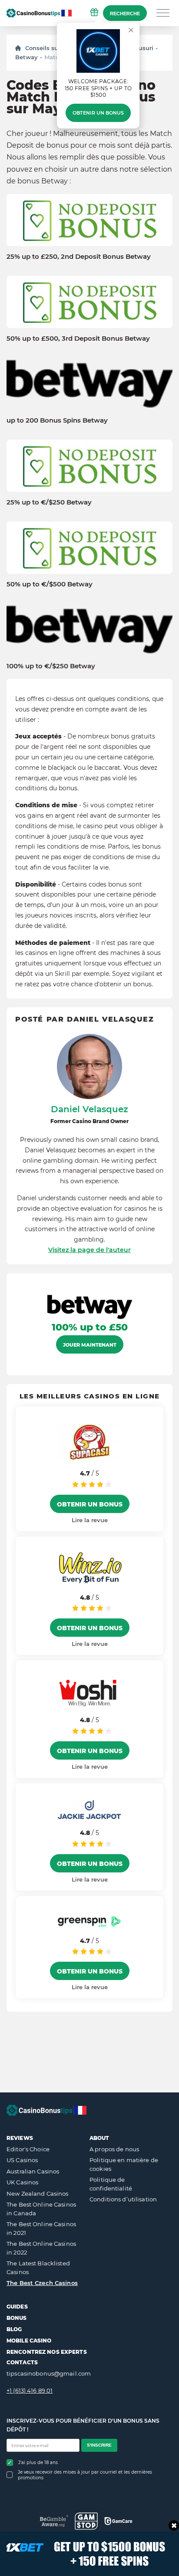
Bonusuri (140, 48)
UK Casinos (22, 2182)
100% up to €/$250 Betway (51, 666)
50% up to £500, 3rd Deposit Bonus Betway (78, 339)
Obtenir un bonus (98, 113)
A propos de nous (114, 2149)
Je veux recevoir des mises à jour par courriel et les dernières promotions (85, 2475)
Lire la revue (90, 1520)
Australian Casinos (33, 2171)
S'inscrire (99, 2445)
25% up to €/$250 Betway (49, 502)
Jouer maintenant (90, 1345)
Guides (17, 2307)
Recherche (125, 14)
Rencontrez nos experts (47, 2352)
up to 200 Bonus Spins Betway (57, 420)
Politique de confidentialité (111, 2184)
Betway (27, 57)
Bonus (17, 2318)
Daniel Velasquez (89, 1109)
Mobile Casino (29, 2341)
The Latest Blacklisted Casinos (38, 2268)
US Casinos (22, 2160)
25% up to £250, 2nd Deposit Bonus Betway (79, 257)
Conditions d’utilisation (123, 2199)
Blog (14, 2329)
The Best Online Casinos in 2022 (41, 2248)
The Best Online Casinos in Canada (41, 2209)
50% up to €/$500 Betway (50, 584)
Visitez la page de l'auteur (89, 1250)
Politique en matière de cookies (124, 2164)
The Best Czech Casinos (42, 2283)
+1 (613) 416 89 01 (30, 2390)
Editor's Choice (28, 2149)
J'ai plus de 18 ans (38, 2463)
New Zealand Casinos (37, 2193)
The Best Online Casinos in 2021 (41, 2228)
